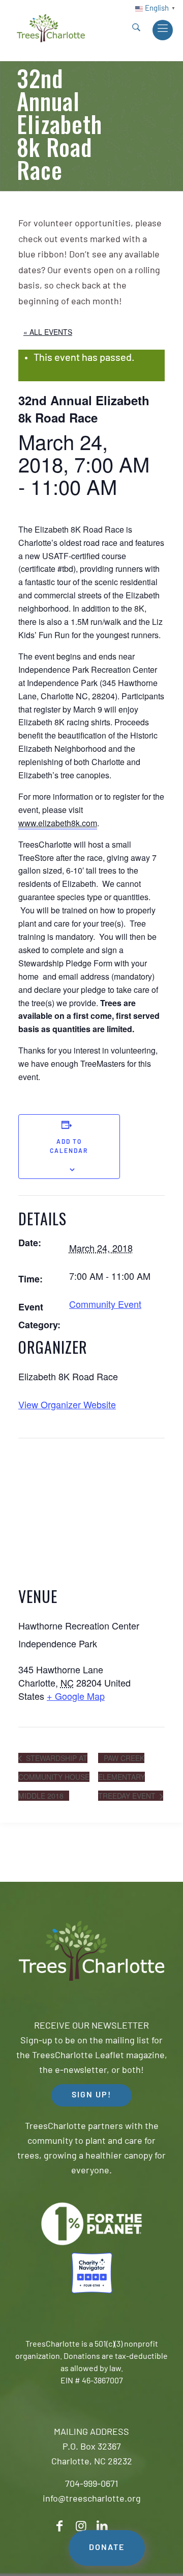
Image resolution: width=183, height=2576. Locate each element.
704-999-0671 (91, 2485)
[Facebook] (59, 2526)
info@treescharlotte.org (92, 2500)
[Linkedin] (102, 2526)
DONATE (107, 2548)
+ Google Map (76, 1696)
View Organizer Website (67, 1404)
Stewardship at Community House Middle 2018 (54, 1777)
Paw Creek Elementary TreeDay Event (128, 1777)
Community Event (105, 1304)
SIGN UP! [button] (91, 2095)
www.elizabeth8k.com (58, 823)
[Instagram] (81, 2526)
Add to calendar (69, 1147)
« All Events (48, 332)
